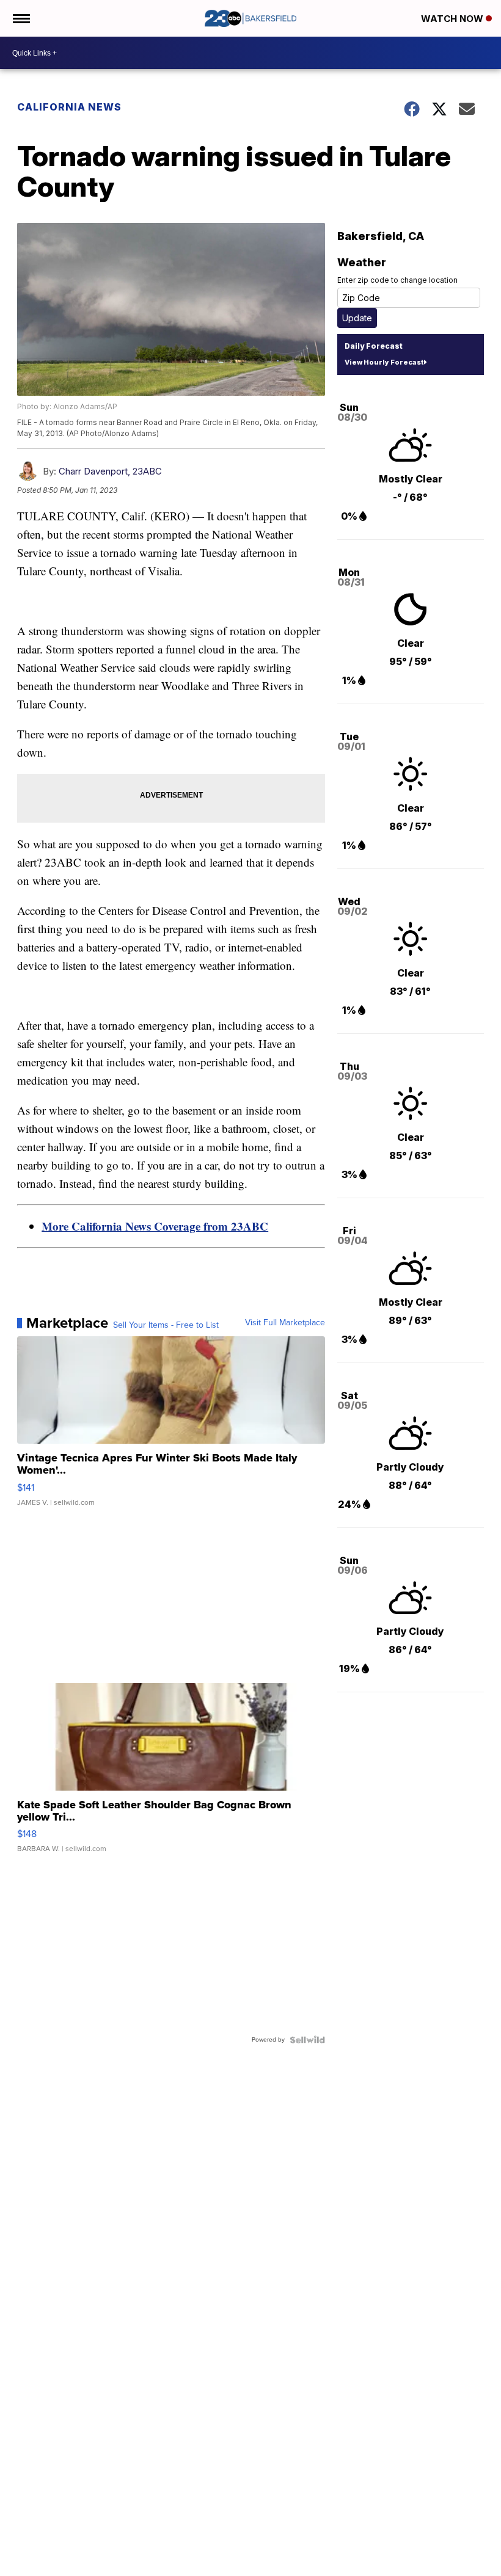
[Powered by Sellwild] (307, 2040)
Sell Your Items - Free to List (166, 1325)
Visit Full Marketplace (285, 1323)
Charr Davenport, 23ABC (110, 471)
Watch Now (453, 19)
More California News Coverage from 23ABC (155, 1226)
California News (69, 107)
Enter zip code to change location (397, 280)
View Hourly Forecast (384, 362)
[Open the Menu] (20, 18)
